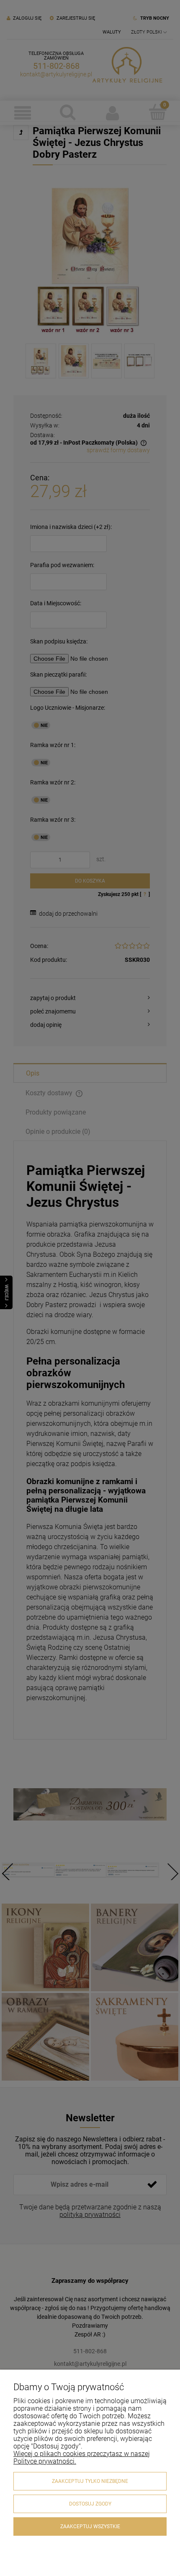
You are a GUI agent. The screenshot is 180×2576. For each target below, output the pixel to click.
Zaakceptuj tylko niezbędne (90, 2481)
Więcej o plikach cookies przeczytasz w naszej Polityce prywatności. (82, 2457)
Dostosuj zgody (90, 2504)
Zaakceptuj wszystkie (90, 2527)
